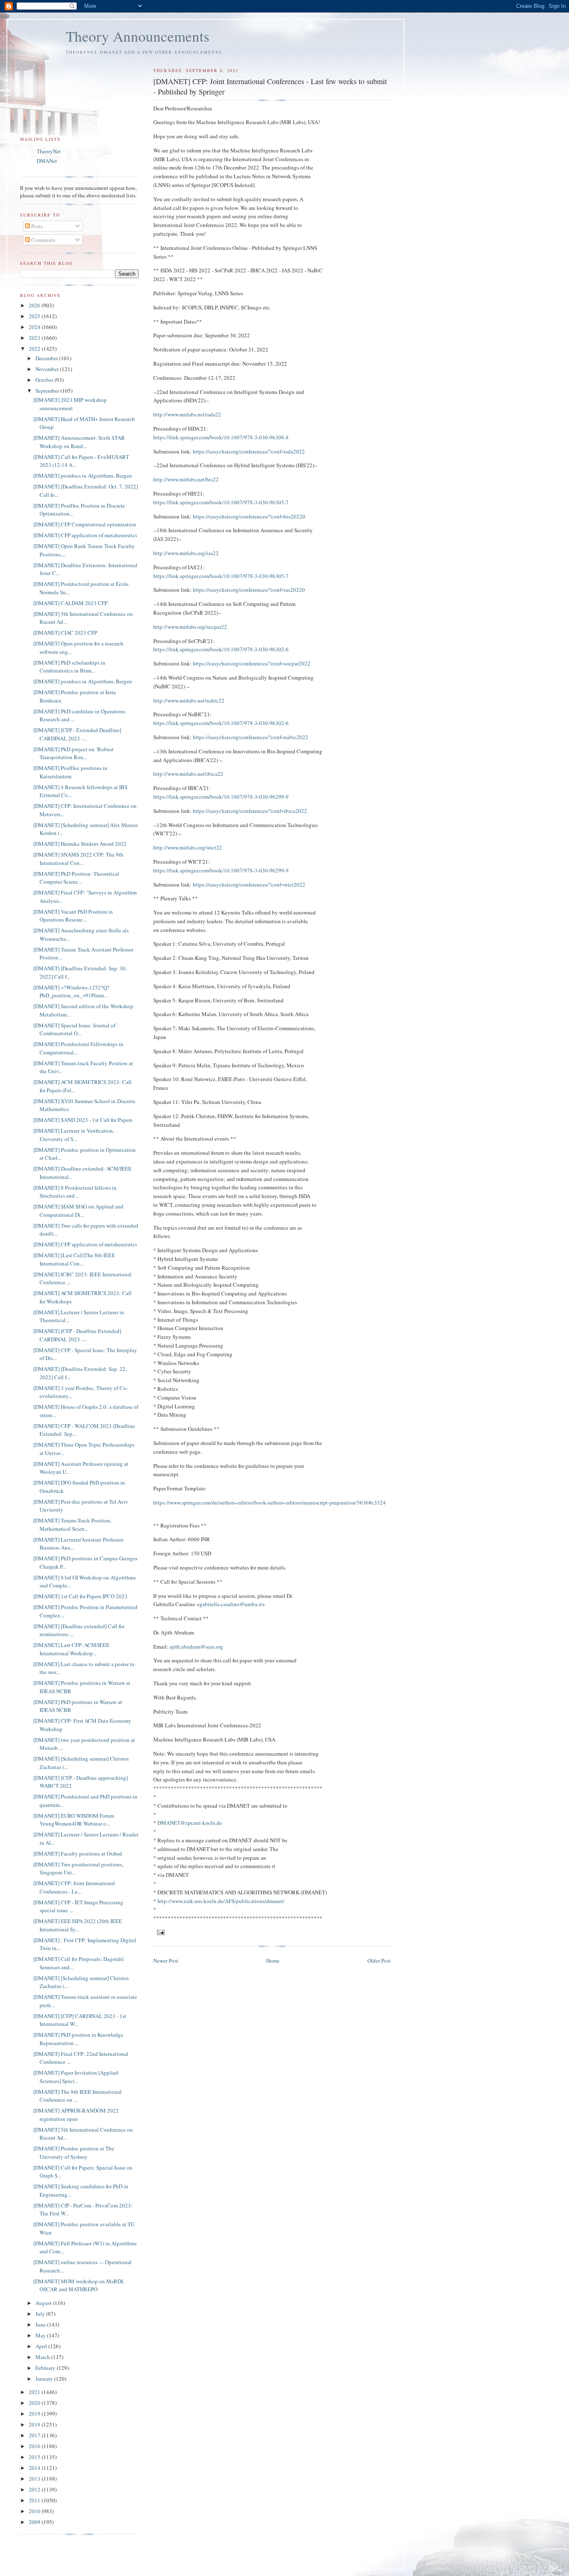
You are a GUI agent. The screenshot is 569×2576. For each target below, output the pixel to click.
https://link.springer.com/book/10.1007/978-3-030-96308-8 (221, 437)
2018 (35, 2424)
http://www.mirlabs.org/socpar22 (190, 627)
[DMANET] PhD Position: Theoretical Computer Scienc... (76, 878)
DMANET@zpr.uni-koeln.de (190, 1823)
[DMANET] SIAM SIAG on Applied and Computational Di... (78, 1211)
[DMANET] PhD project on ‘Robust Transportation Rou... (74, 753)
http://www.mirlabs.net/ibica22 (188, 774)
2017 (35, 2435)
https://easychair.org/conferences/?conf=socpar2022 (252, 663)
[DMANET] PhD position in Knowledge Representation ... (78, 2039)
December (47, 358)
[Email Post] (161, 1932)
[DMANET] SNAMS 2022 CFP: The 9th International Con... (78, 859)
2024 (35, 327)
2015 (35, 2457)
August (44, 2303)
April (42, 2346)
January (45, 2379)
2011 (35, 2500)
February (46, 2368)
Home (273, 1961)
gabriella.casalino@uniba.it (231, 1604)
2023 (35, 338)
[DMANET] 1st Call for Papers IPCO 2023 (80, 1596)
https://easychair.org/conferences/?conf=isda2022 (249, 451)
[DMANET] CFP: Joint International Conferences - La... (74, 1887)
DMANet (47, 161)
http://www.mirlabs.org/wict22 (188, 847)
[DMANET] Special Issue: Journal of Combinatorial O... (74, 1029)
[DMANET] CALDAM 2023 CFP (70, 603)
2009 (35, 2522)
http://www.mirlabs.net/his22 (186, 479)
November (48, 369)
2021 (35, 2392)
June (41, 2324)
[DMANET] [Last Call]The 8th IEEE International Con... (74, 1259)
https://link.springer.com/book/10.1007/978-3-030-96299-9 (221, 797)
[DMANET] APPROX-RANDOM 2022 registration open (76, 2115)
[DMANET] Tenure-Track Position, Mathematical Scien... (72, 1525)
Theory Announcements (138, 36)
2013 (35, 2479)
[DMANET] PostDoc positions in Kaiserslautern (70, 772)
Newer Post (166, 1961)
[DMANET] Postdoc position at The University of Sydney (74, 2152)
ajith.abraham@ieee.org (196, 1647)
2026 (35, 305)
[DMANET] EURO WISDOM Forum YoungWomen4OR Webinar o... (74, 1820)
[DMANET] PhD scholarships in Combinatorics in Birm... (69, 667)
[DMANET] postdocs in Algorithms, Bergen (83, 476)
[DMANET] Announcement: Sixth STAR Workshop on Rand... (79, 442)
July (41, 2314)
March (43, 2357)
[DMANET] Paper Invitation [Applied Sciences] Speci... (76, 2077)
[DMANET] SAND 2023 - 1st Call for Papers (83, 1120)
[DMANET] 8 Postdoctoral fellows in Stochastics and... (75, 1192)
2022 (35, 349)
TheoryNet (49, 151)
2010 (35, 2511)
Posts (36, 226)
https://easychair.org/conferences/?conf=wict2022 (249, 884)
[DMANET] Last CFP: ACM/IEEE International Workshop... (71, 1649)
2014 (35, 2468)
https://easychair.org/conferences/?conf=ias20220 (249, 590)
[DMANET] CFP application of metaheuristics (85, 535)
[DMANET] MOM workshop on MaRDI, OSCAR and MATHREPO (79, 2285)
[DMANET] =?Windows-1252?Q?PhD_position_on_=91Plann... (71, 992)
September (48, 391)
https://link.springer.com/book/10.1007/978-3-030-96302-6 (221, 649)
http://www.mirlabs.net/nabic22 (189, 700)
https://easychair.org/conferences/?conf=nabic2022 (251, 737)
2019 (35, 2414)
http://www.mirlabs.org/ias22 (186, 553)
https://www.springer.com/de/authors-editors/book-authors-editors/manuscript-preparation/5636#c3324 (270, 1502)
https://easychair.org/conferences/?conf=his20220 (249, 516)
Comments (43, 240)
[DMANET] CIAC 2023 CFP (65, 633)
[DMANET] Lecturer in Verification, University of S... (74, 1135)
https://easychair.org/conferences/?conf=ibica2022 (250, 811)
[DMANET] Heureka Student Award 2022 (80, 844)
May (41, 2335)
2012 (35, 2489)
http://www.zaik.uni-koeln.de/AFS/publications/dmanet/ (221, 1901)
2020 (35, 2403)
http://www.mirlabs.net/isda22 (187, 414)
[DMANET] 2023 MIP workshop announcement (70, 404)
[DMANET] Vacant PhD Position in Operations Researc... (73, 916)
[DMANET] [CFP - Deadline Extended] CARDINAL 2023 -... (77, 1335)
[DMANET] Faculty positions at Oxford (78, 1854)
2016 (35, 2446)
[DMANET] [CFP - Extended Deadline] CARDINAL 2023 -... (77, 734)
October (45, 380)
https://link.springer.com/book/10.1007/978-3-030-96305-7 (221, 502)
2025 (35, 316)
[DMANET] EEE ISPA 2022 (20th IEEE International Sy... (78, 1925)
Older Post (379, 1961)
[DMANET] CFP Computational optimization (85, 524)
